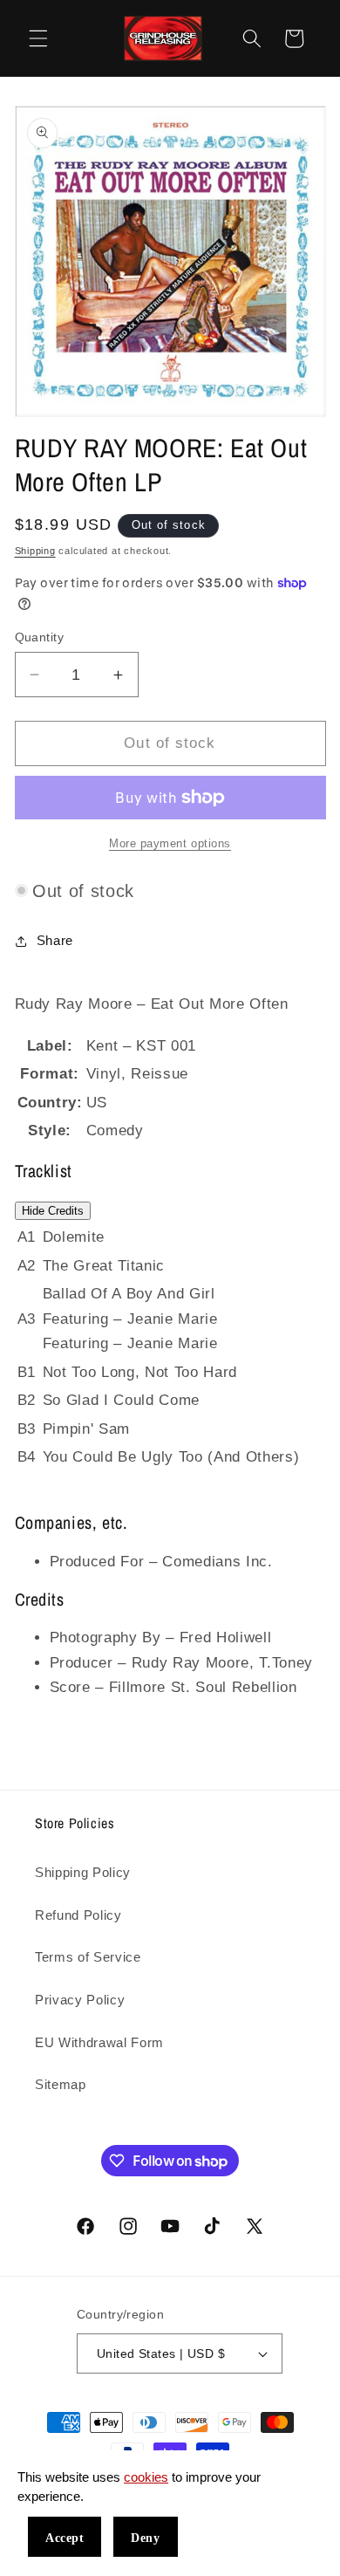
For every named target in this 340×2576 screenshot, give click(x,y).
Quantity (40, 637)
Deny (145, 2538)
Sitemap (61, 2084)
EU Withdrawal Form (99, 2042)
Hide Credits (53, 1211)
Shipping (35, 551)
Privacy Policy (80, 2000)
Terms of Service (88, 1957)
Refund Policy (78, 1915)
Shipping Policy (83, 1872)
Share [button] (55, 940)
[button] (38, 38)
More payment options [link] (170, 843)
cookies (146, 2477)
